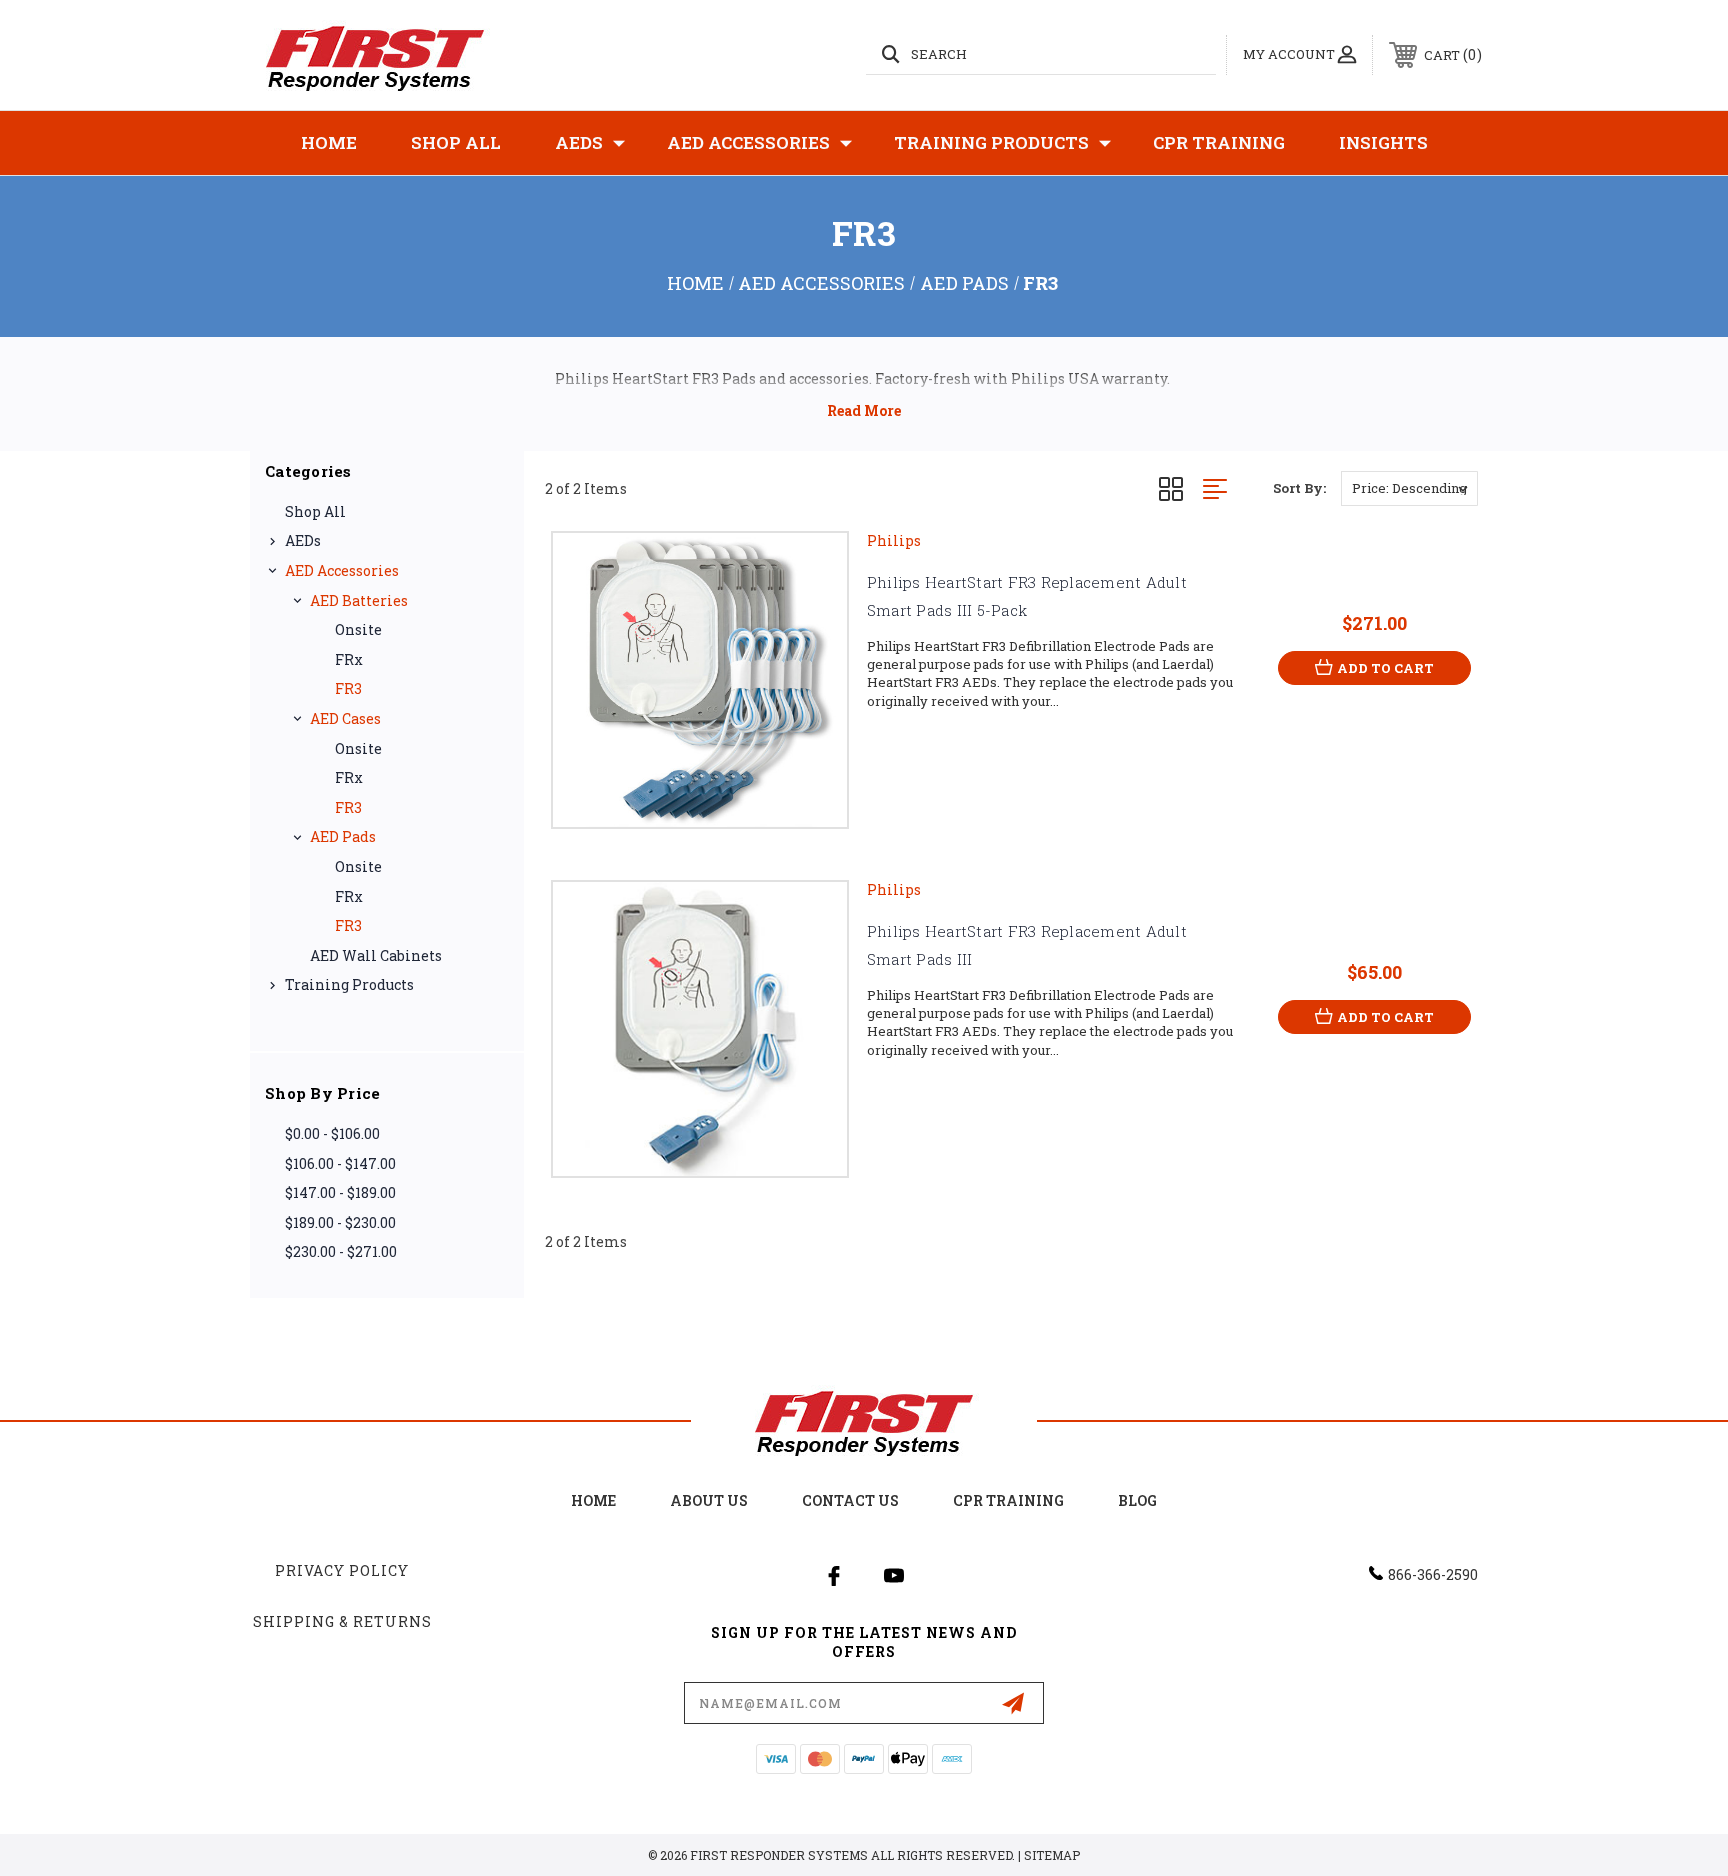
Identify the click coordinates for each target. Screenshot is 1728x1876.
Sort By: (1299, 488)
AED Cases (345, 718)
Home (329, 142)
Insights (1383, 142)
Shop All (456, 142)
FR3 (348, 688)
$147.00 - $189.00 (340, 1192)
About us (709, 1500)
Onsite (358, 629)
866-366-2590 (1433, 1574)
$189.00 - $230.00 (340, 1222)
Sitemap (1052, 1855)
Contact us (850, 1500)
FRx (349, 659)
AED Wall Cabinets (376, 955)
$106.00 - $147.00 (340, 1163)
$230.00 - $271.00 (341, 1251)
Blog (1137, 1500)
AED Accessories (748, 142)
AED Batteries (359, 600)
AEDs (579, 142)
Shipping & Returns (342, 1621)
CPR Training (1219, 142)
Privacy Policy (342, 1570)
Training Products (991, 142)
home (593, 1500)
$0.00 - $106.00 (332, 1133)
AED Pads (343, 836)
